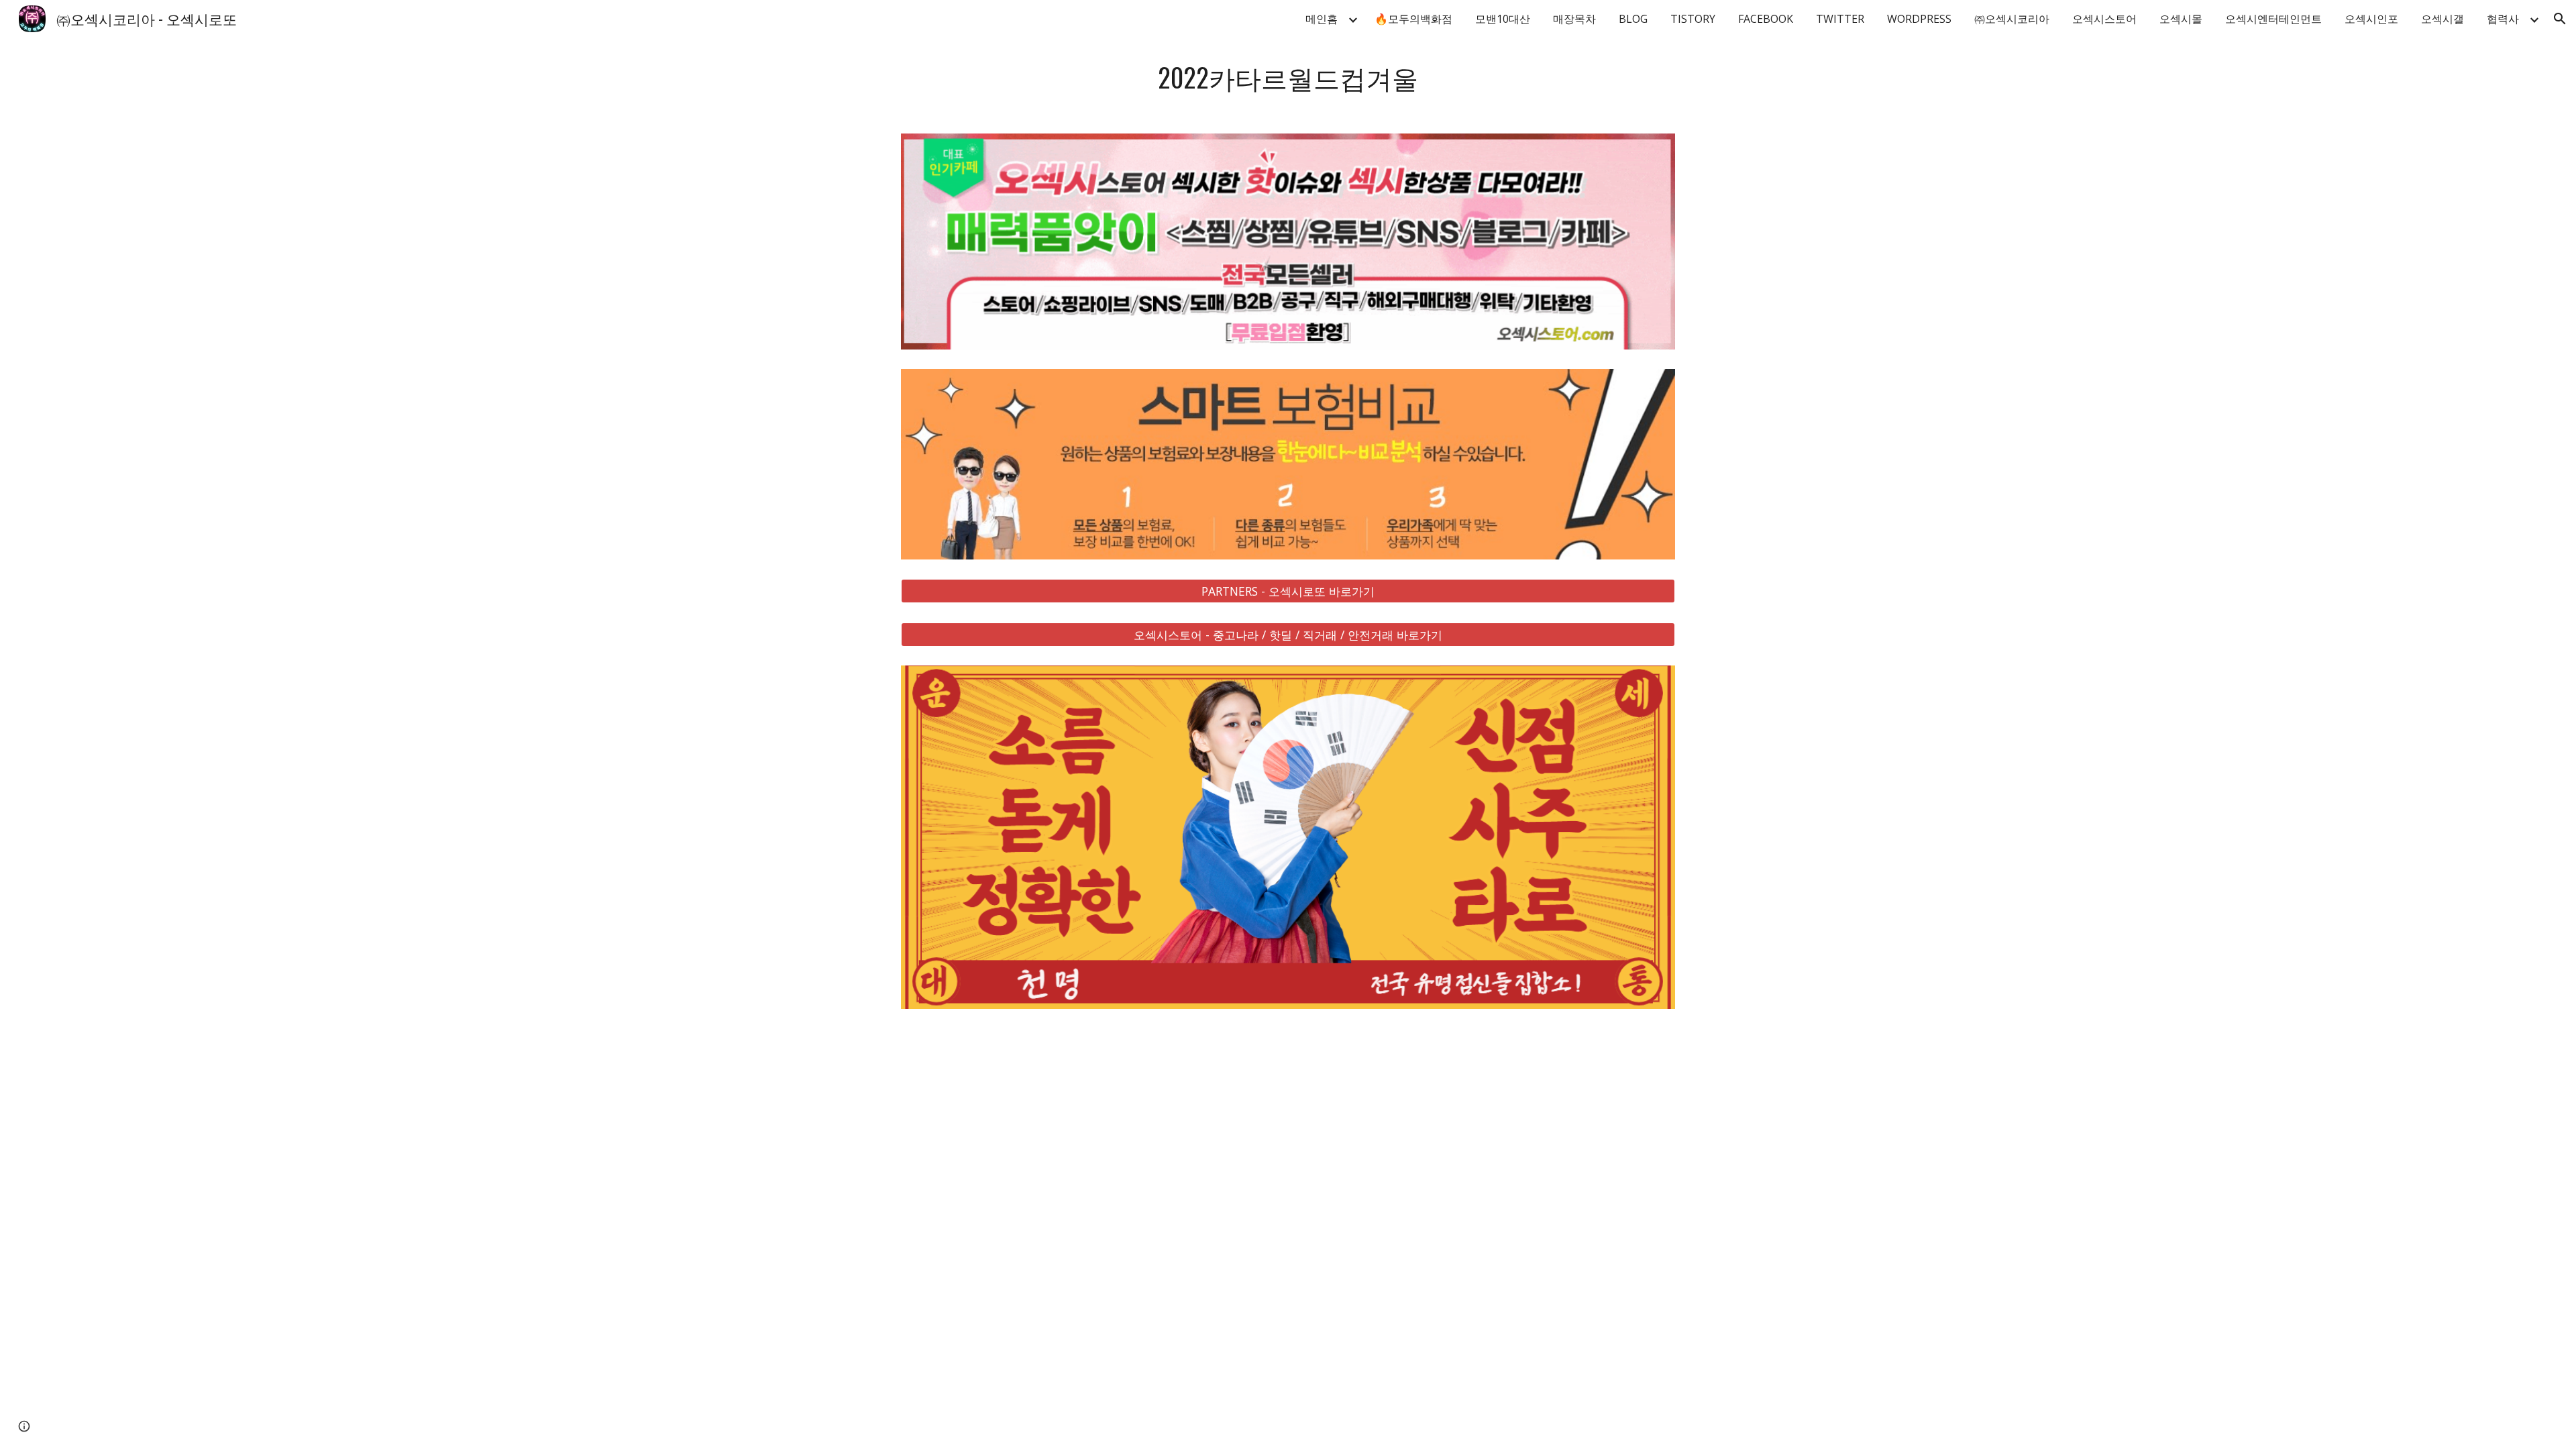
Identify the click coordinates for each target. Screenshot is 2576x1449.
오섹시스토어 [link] (2104, 19)
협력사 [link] (2503, 19)
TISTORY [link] (1693, 19)
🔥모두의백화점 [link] (1413, 19)
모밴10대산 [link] (1503, 19)
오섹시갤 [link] (2443, 19)
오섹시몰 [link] (2181, 19)
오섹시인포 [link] (2371, 19)
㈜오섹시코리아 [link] (2012, 19)
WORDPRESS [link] (1919, 19)
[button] (2560, 19)
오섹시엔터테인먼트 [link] (2273, 19)
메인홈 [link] (1322, 19)
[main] (1288, 77)
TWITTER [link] (1840, 19)
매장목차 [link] (1574, 19)
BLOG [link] (1633, 19)
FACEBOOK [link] (1766, 19)
